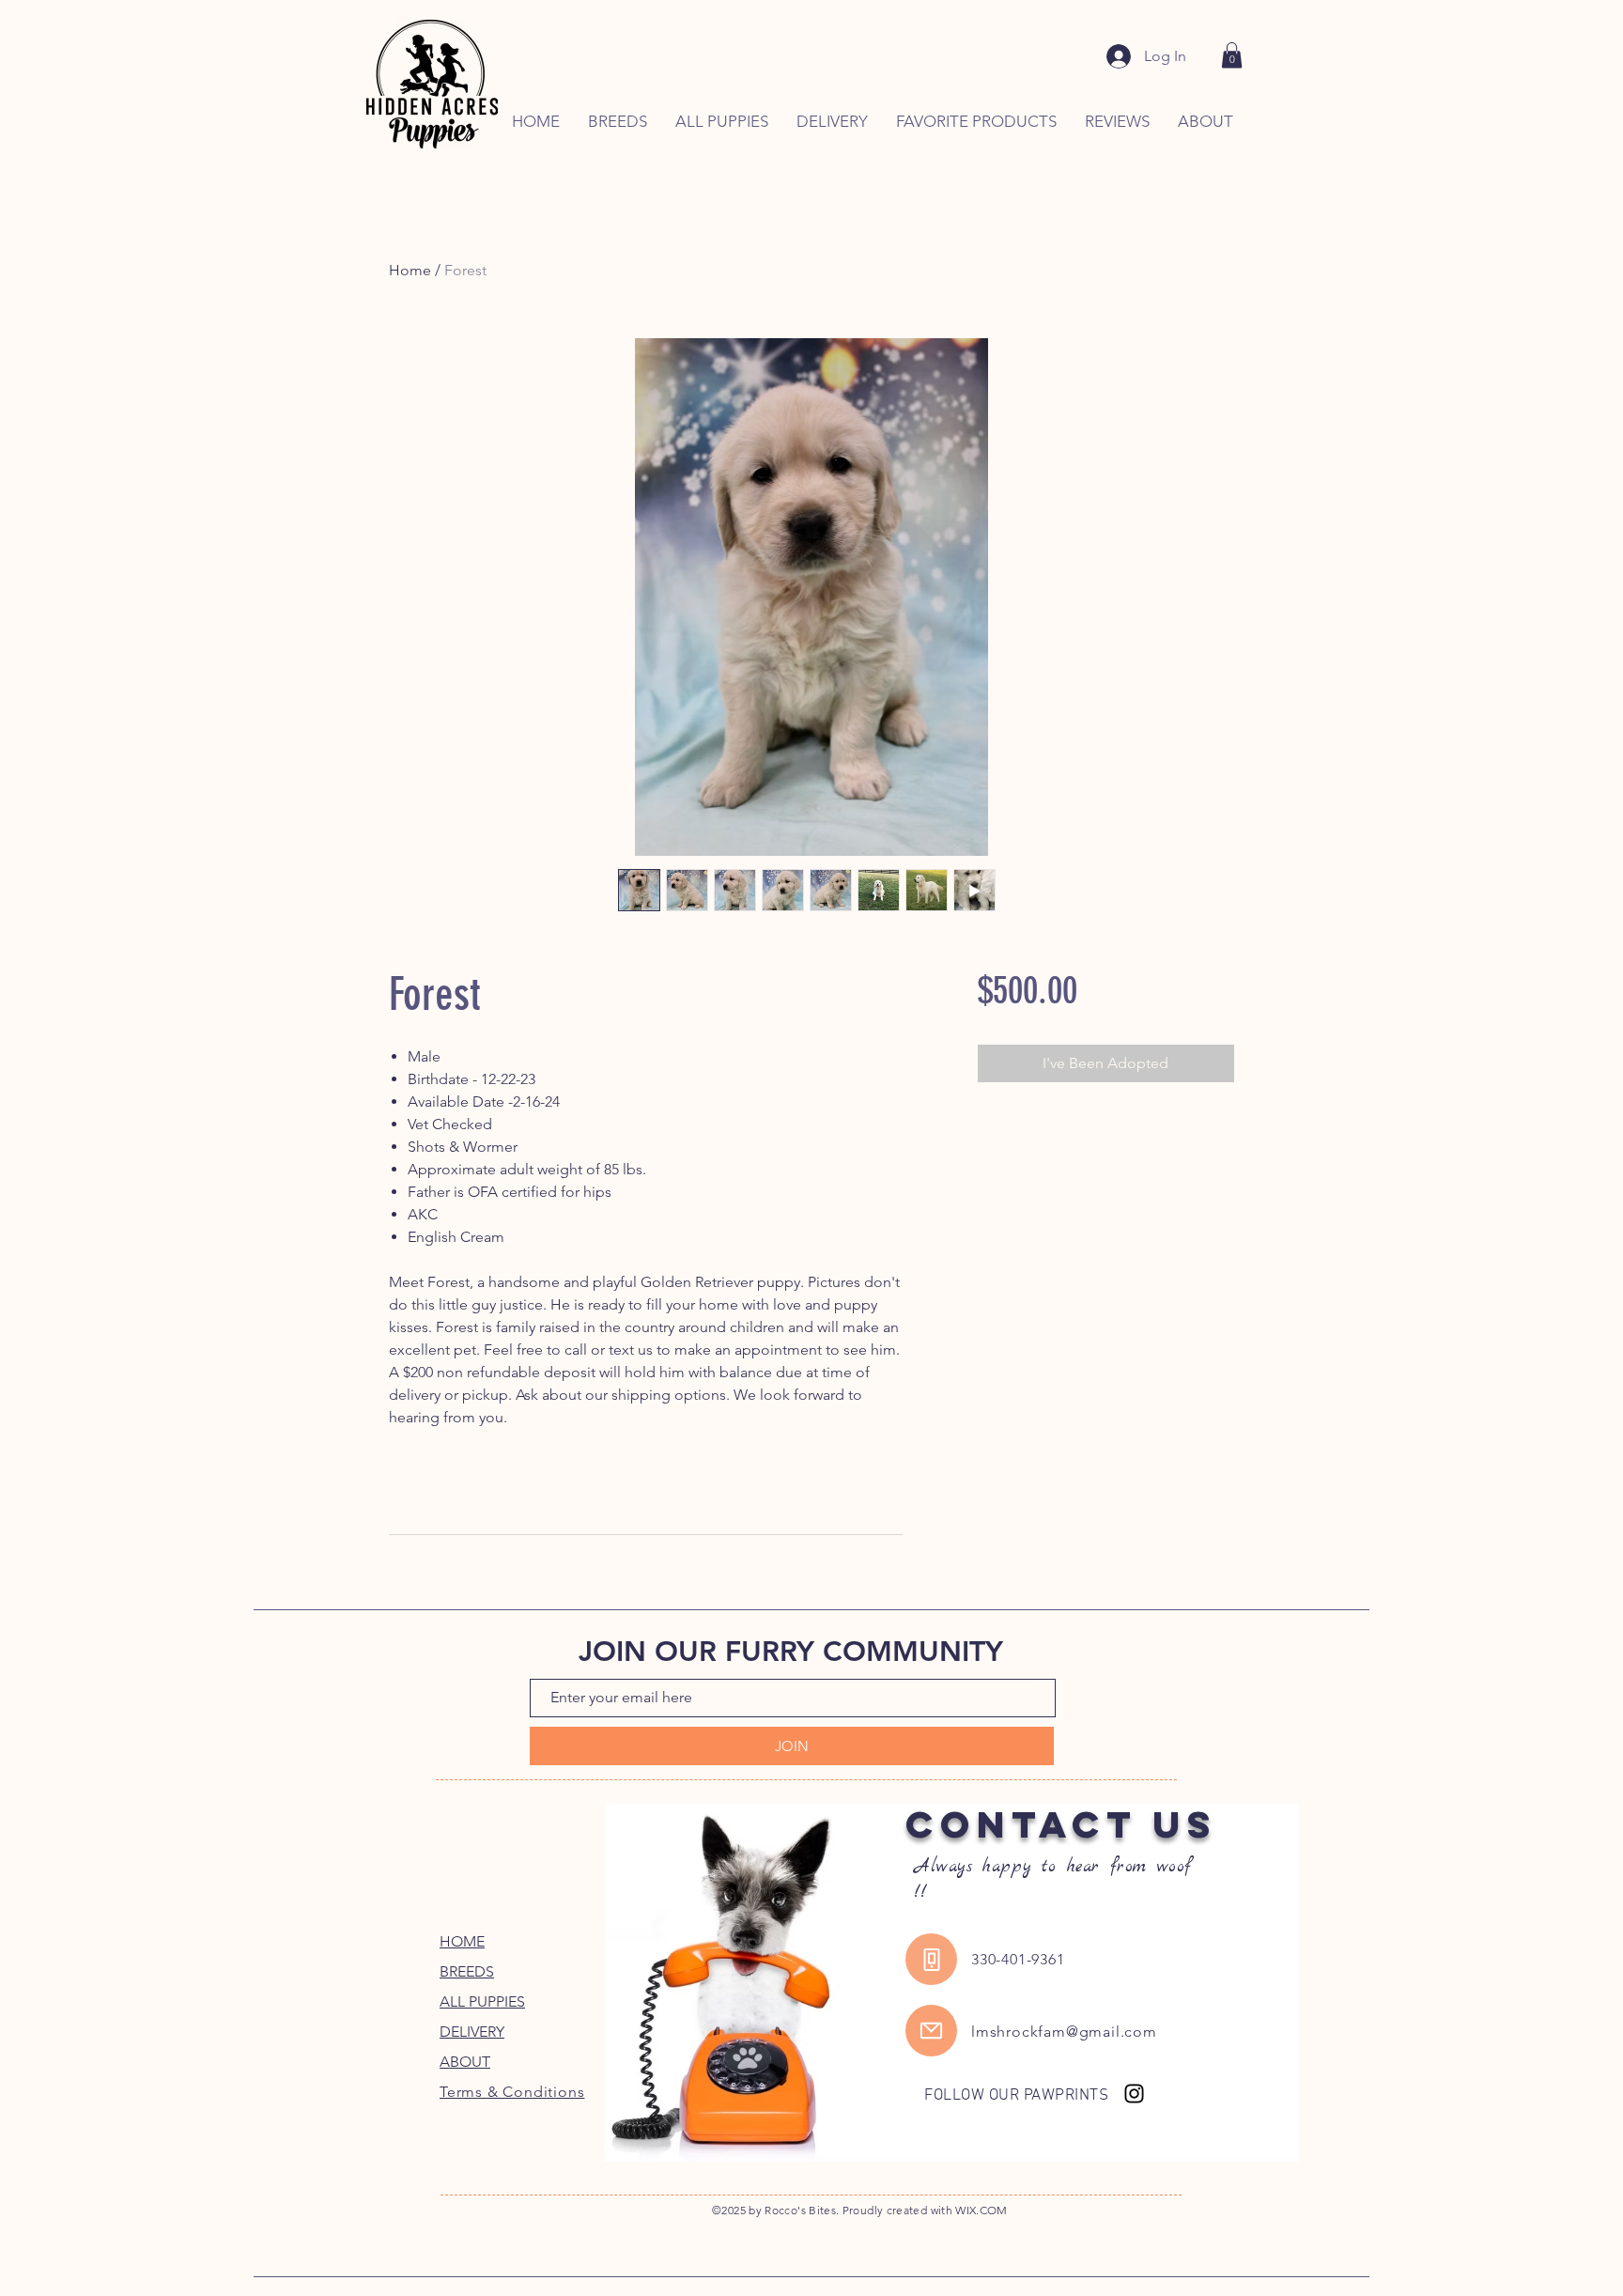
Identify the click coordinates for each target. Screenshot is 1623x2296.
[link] (1232, 55)
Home (410, 270)
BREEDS (467, 1971)
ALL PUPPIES (482, 2001)
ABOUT (465, 2062)
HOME (462, 1941)
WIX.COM (982, 2210)
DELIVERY (472, 2032)
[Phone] (931, 1959)
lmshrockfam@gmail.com (1064, 2032)
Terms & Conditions (512, 2092)
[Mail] (931, 2031)
